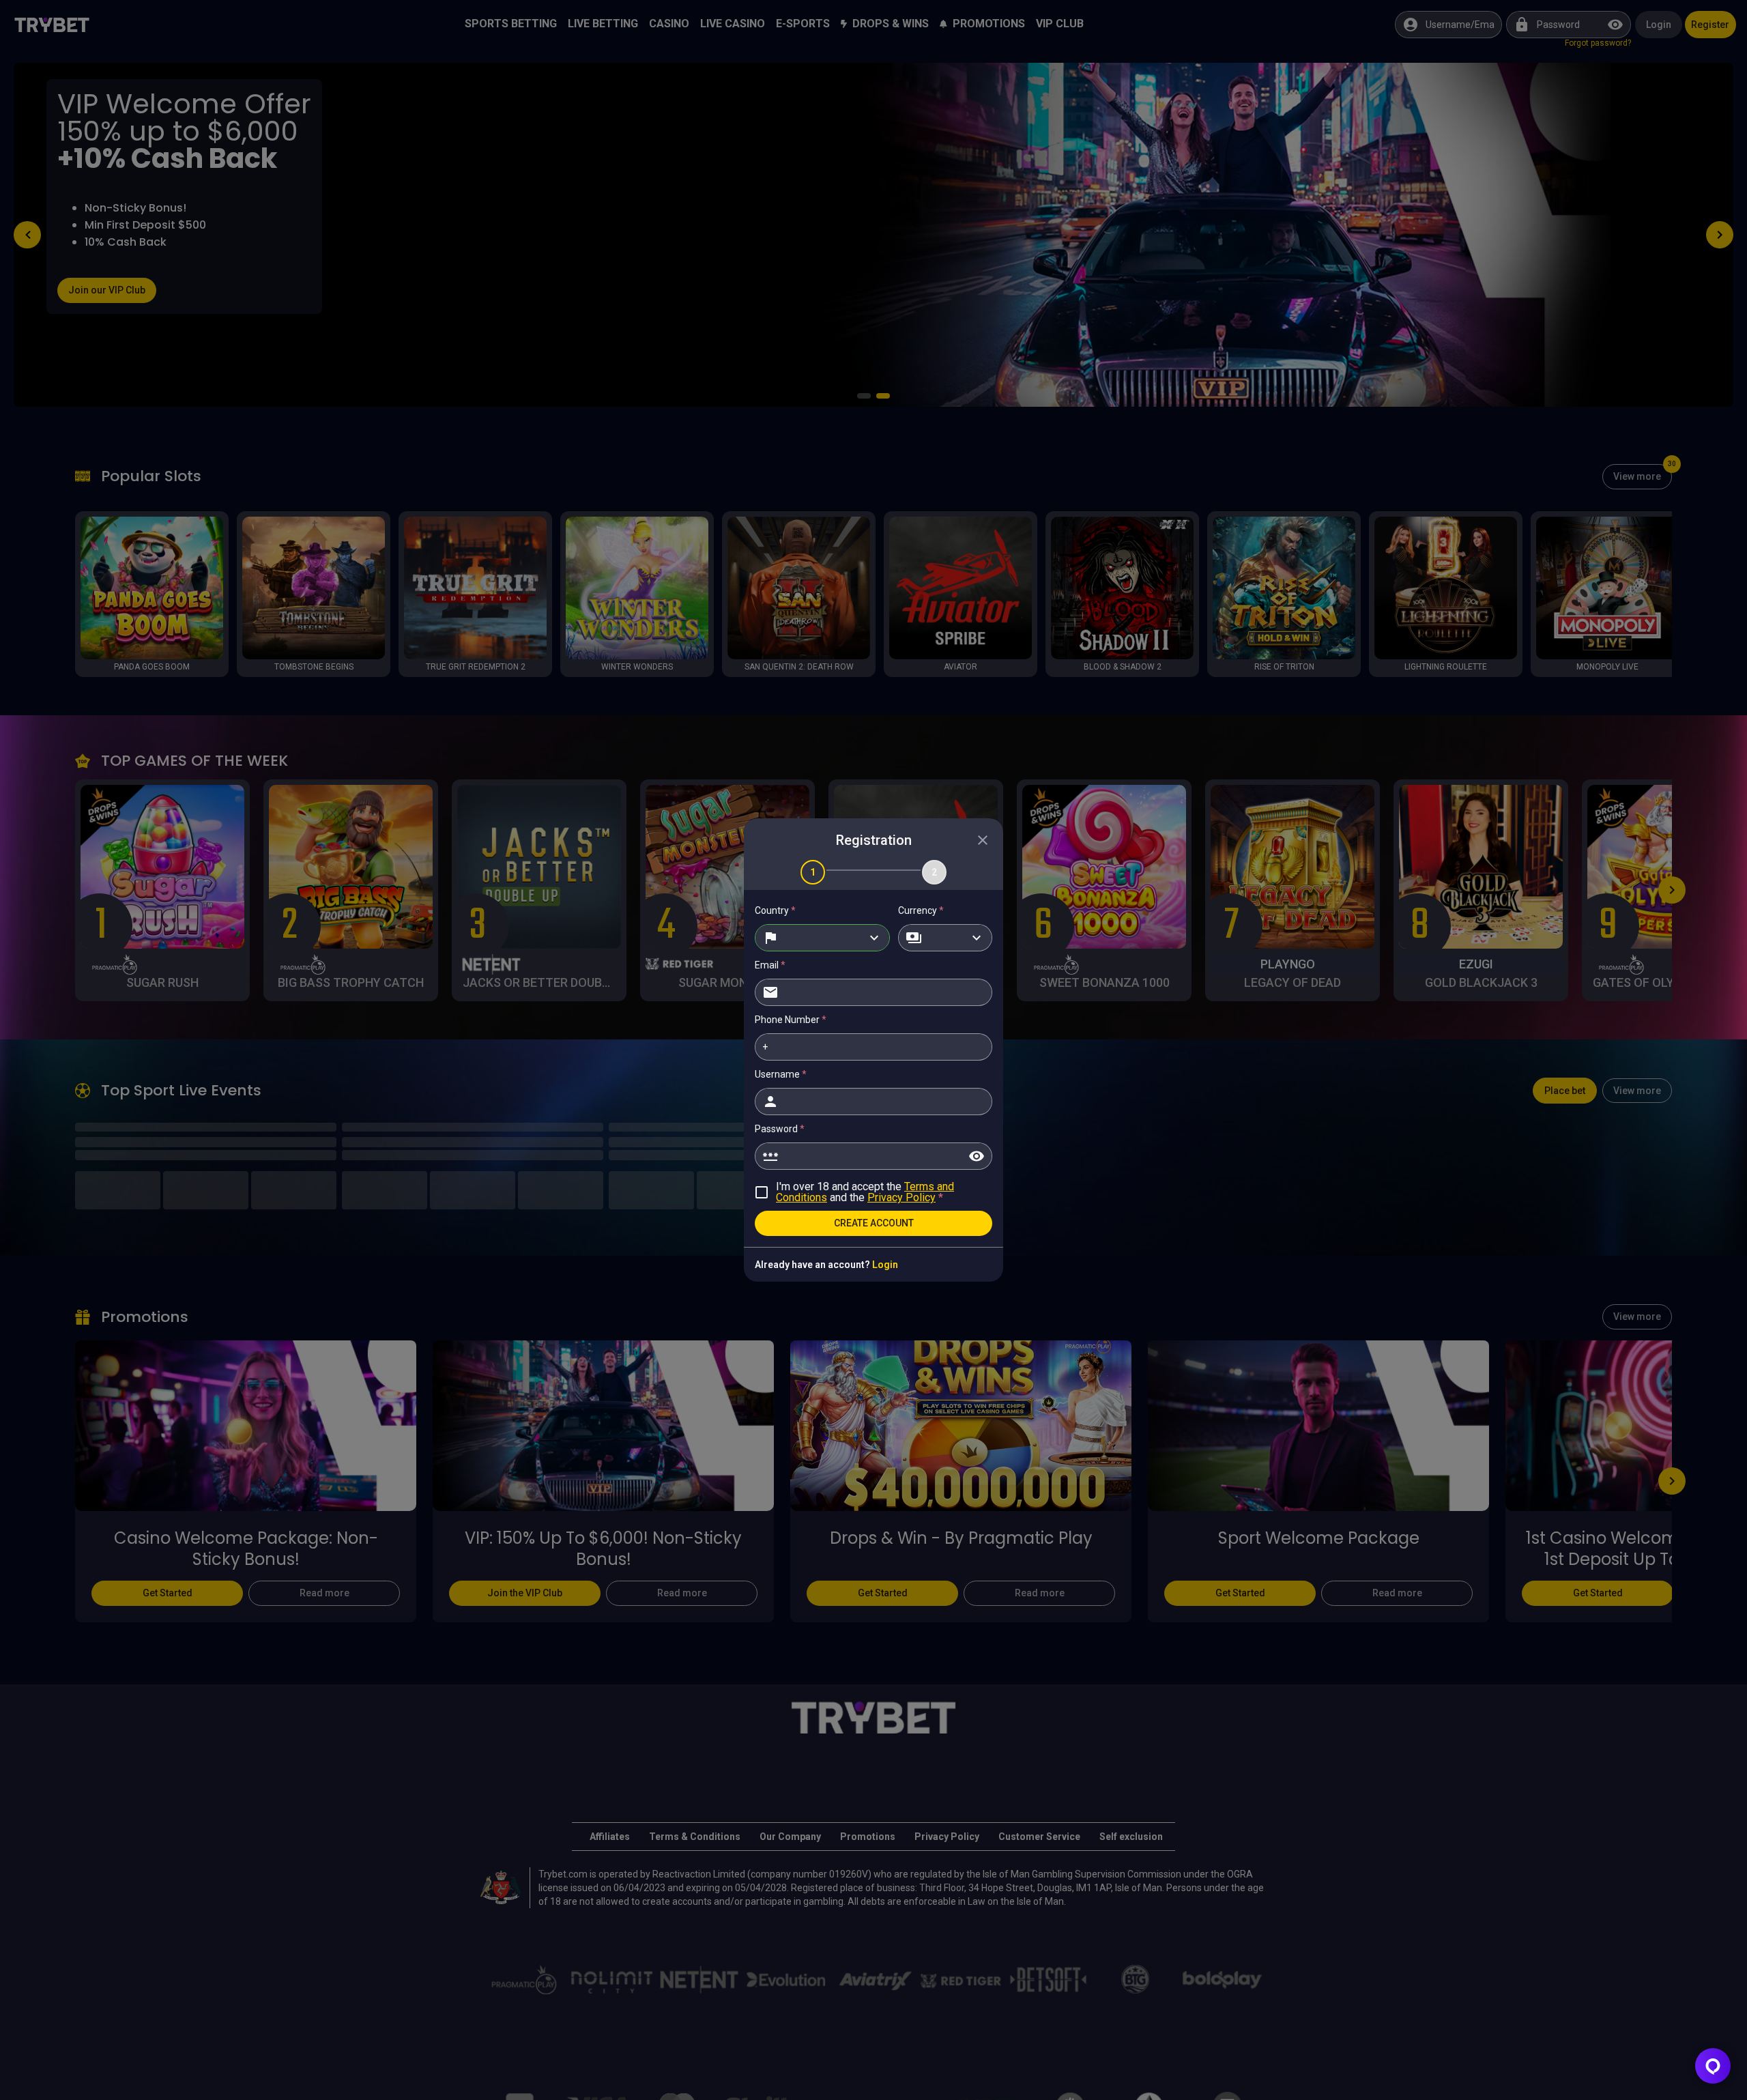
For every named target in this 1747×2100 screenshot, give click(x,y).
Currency (921, 910)
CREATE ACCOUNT (874, 1223)
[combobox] (822, 938)
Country (775, 910)
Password (780, 1129)
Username (781, 1074)
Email (770, 965)
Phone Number (791, 1020)
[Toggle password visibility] (977, 1156)
